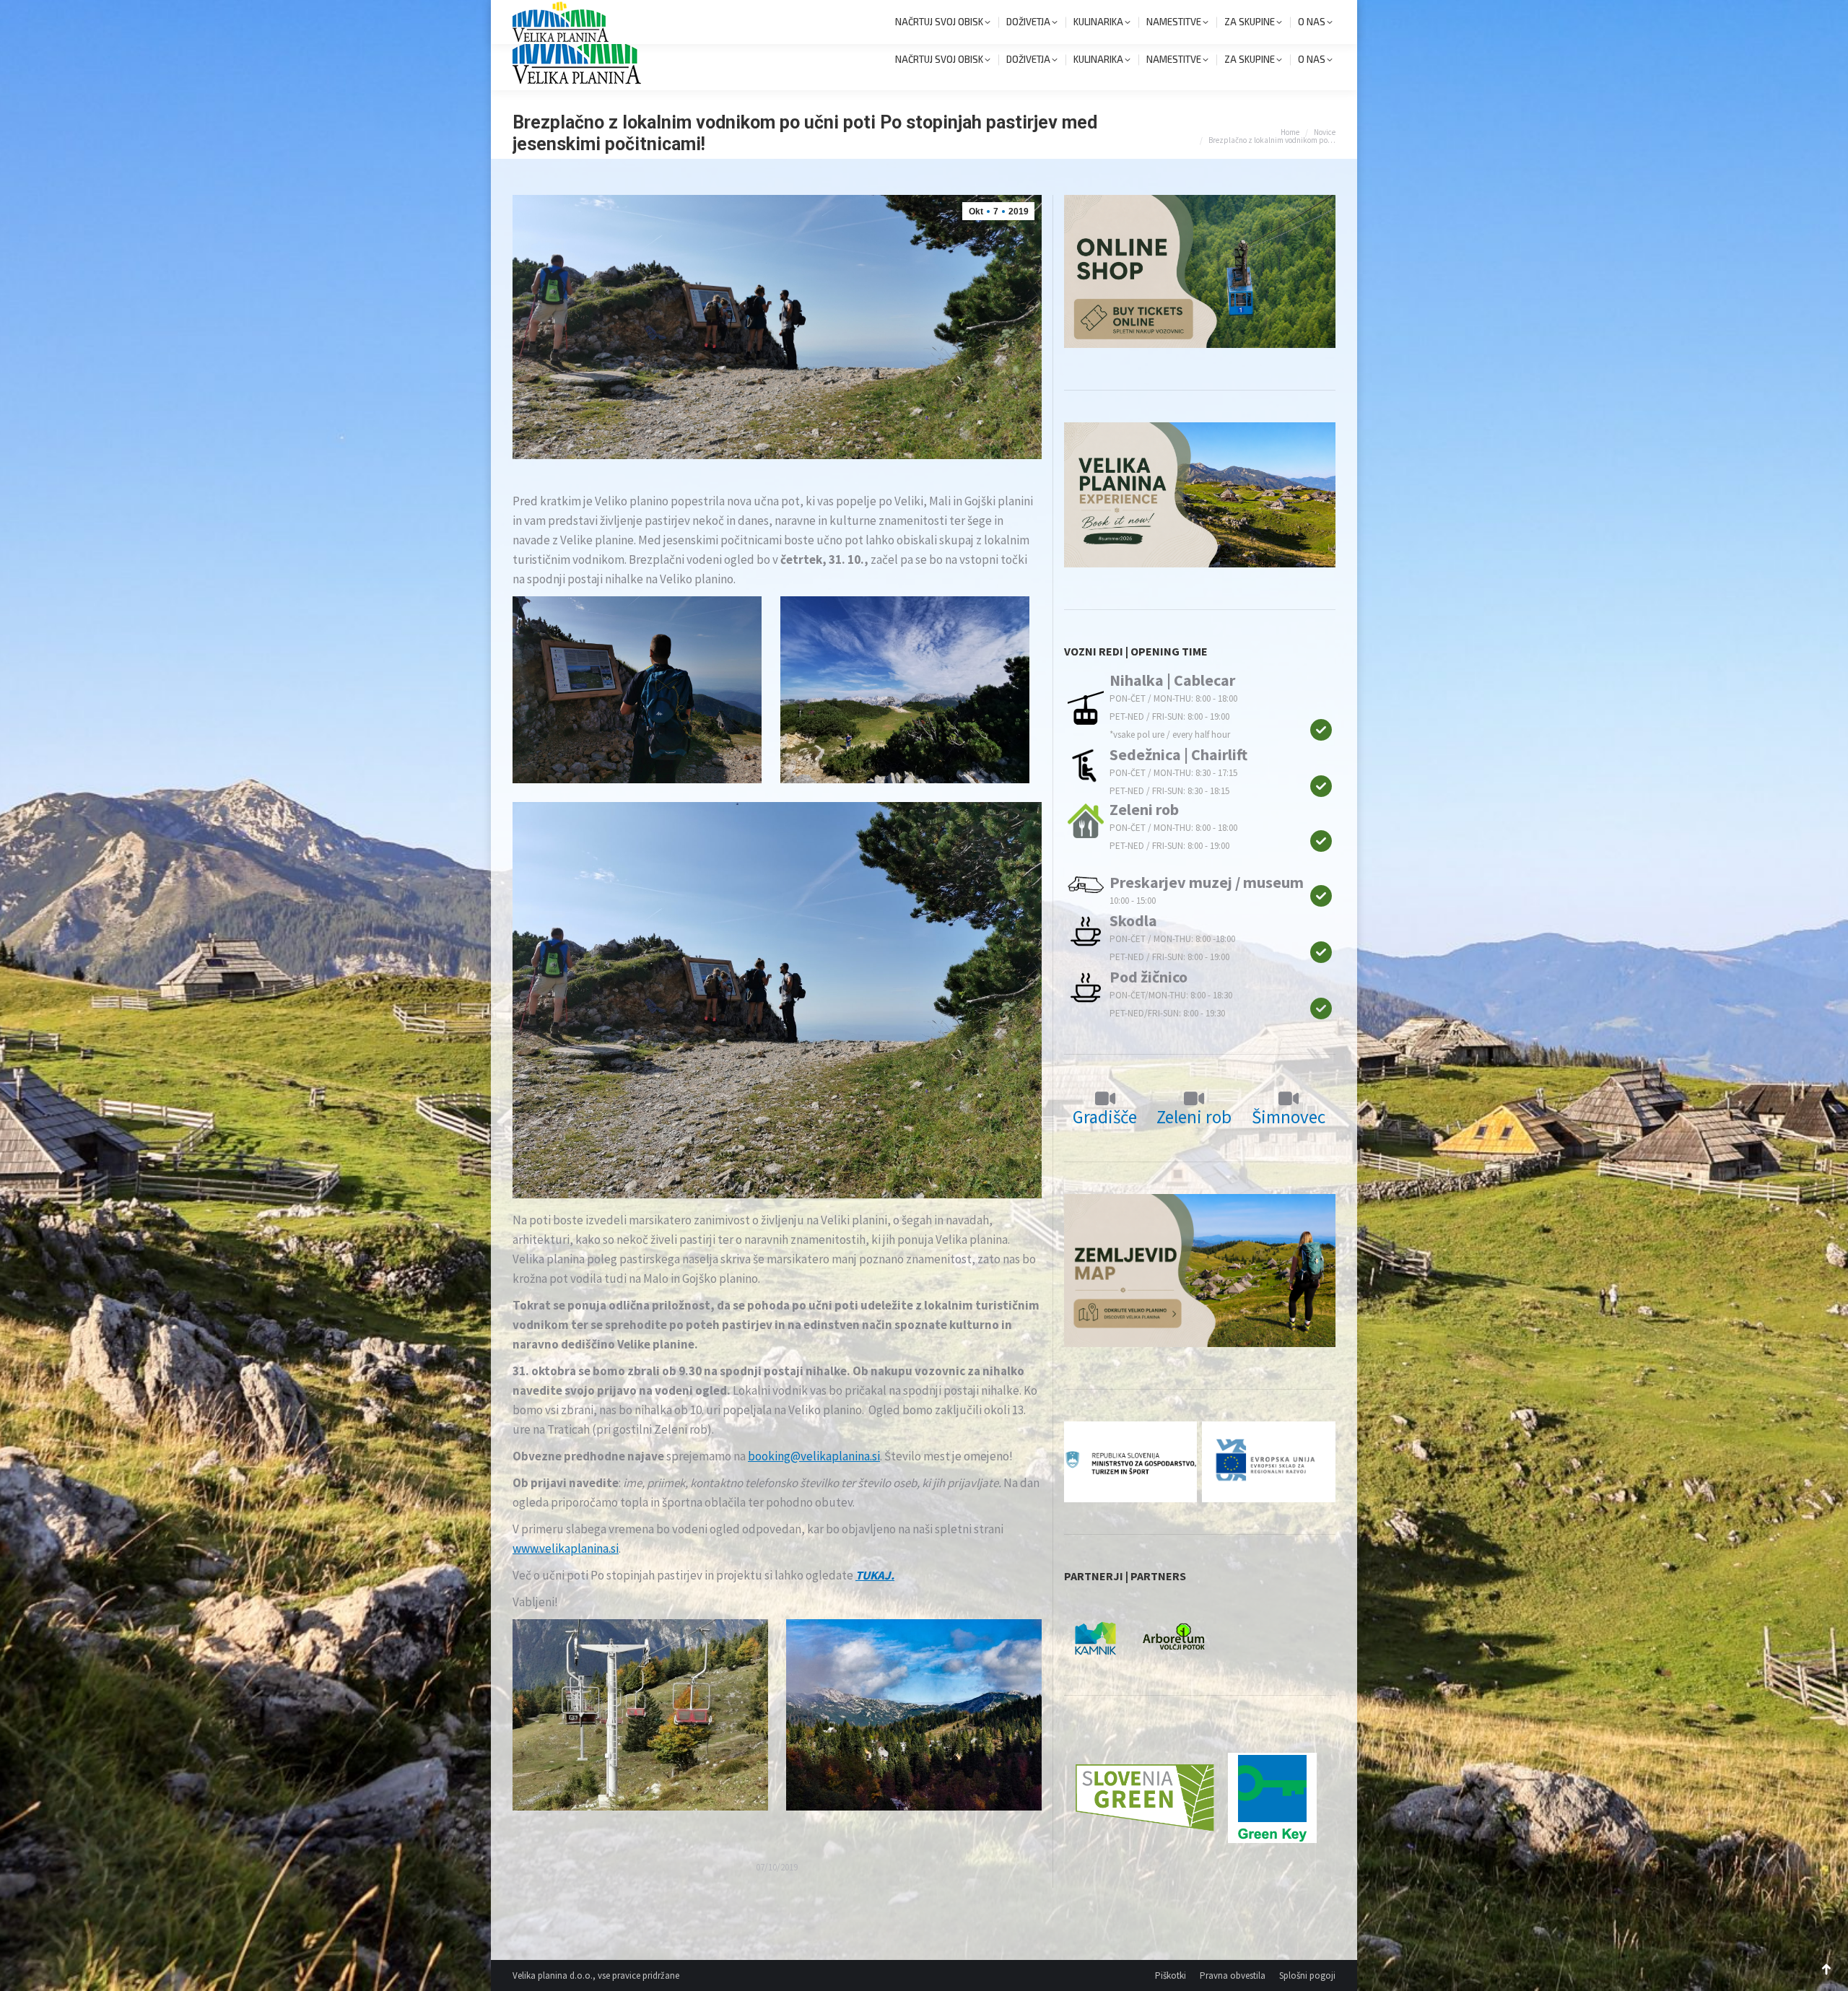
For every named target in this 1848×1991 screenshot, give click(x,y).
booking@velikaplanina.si (814, 1456)
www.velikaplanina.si (566, 1548)
